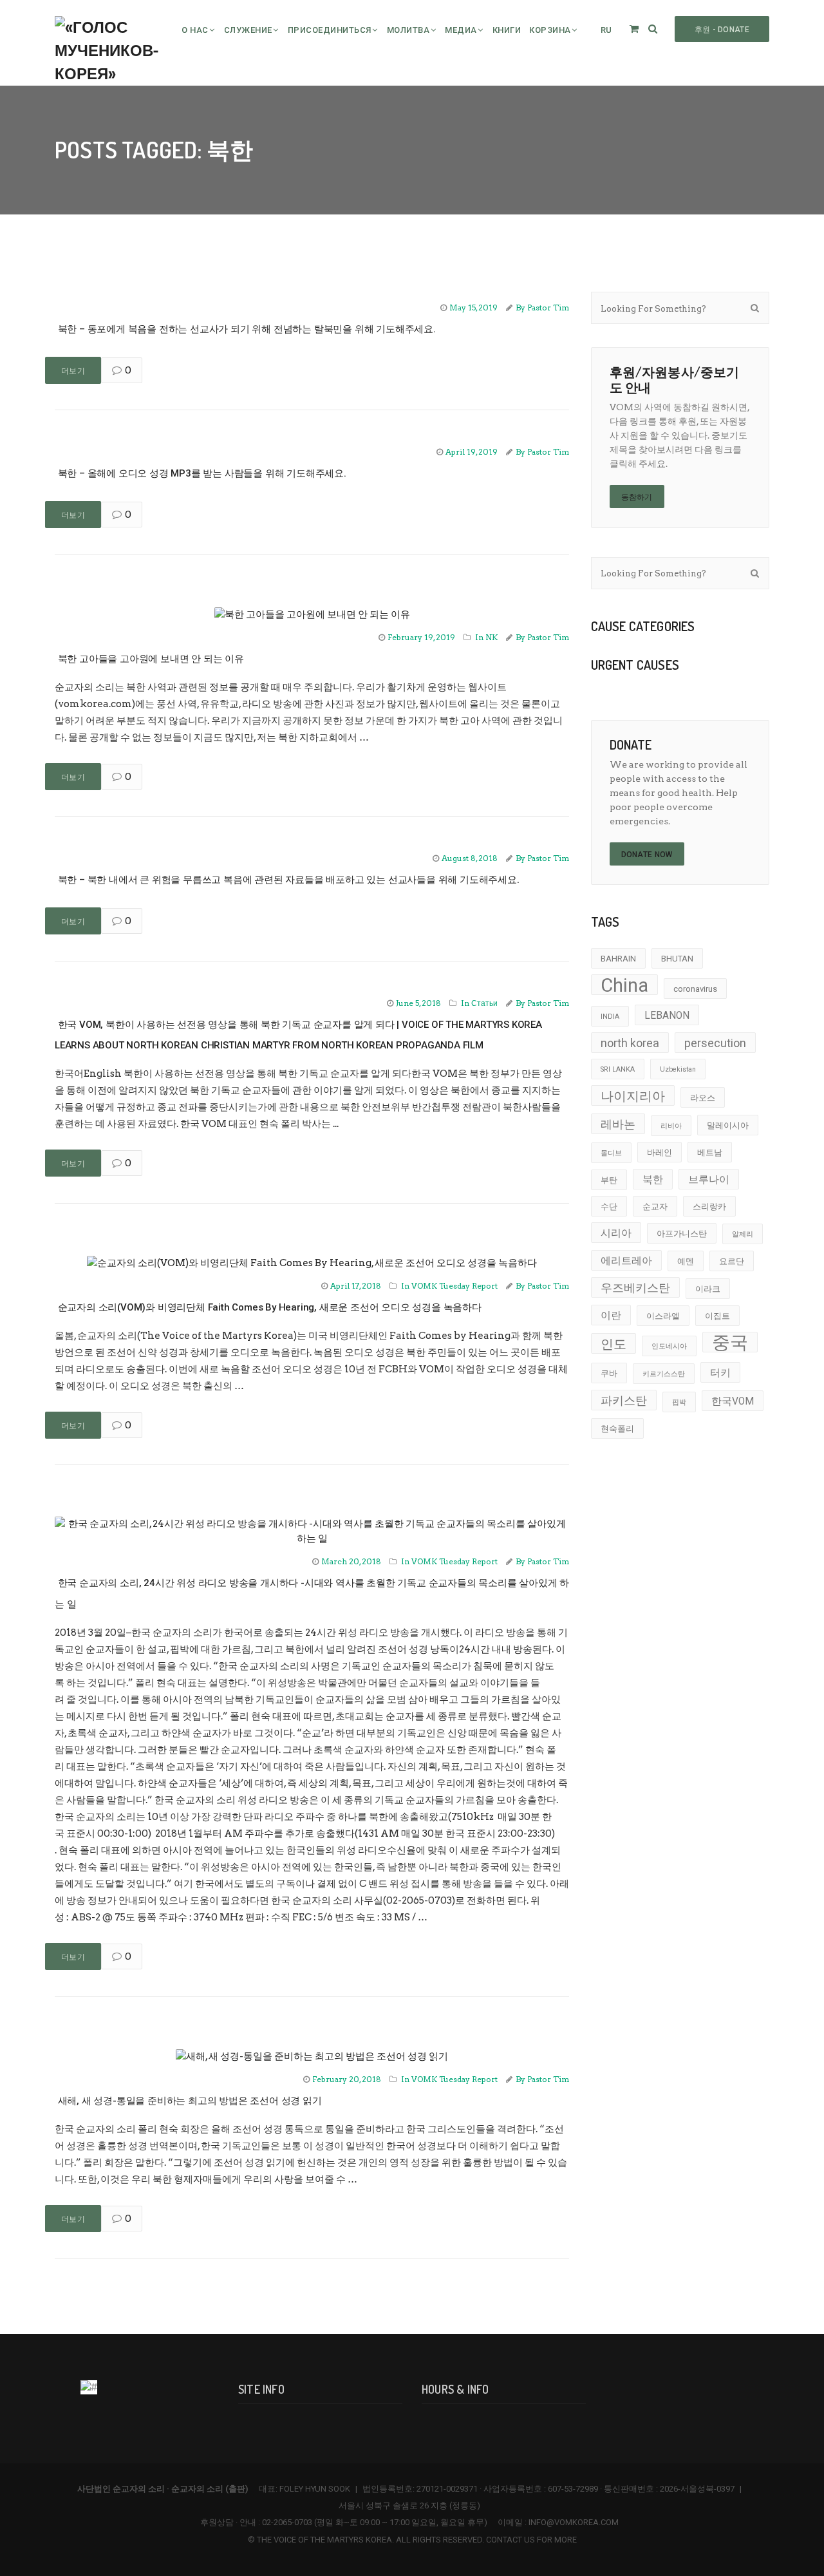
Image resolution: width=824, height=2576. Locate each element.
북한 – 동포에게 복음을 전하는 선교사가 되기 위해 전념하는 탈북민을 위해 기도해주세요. (247, 329)
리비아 (671, 1126)
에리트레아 (626, 1261)
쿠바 (609, 1373)
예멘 (686, 1261)
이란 (611, 1316)
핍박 (679, 1402)
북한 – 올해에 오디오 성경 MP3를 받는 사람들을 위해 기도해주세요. (202, 473)
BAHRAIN (618, 959)
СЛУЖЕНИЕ (248, 30)
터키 (720, 1373)
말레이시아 (728, 1125)
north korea (630, 1043)
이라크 (708, 1289)
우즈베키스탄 (635, 1288)
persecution (715, 1043)
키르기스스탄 (664, 1374)
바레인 (660, 1152)
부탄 (609, 1180)
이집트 (717, 1316)
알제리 (743, 1234)
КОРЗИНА (550, 30)
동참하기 (637, 497)
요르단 (732, 1261)
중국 (730, 1342)
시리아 (616, 1233)
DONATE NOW (647, 855)
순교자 (655, 1207)
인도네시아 (669, 1346)
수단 (609, 1207)
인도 (613, 1344)
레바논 (618, 1124)
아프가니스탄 (682, 1234)
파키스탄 (624, 1400)
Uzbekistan (678, 1069)
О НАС (195, 30)
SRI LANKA (618, 1069)
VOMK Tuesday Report (454, 1286)
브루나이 (709, 1180)
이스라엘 (663, 1316)
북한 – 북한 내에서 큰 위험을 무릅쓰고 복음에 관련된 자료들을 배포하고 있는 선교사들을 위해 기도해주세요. (289, 880)
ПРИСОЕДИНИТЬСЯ (330, 30)
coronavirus (695, 989)
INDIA (610, 1017)
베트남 (710, 1152)
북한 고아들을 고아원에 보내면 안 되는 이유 (151, 659)
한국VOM (733, 1401)
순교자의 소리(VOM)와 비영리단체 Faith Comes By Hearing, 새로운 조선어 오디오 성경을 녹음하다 (270, 1307)
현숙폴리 (617, 1429)
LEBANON (667, 1016)
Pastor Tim (548, 308)
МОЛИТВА (408, 30)
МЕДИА (461, 30)
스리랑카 (709, 1207)
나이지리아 (633, 1096)
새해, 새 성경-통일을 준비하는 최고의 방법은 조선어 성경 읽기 (190, 2101)
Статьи (484, 1003)
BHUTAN (677, 959)
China (624, 985)
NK (492, 637)
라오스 (703, 1098)
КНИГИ (507, 30)
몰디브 (611, 1153)
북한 (653, 1180)
